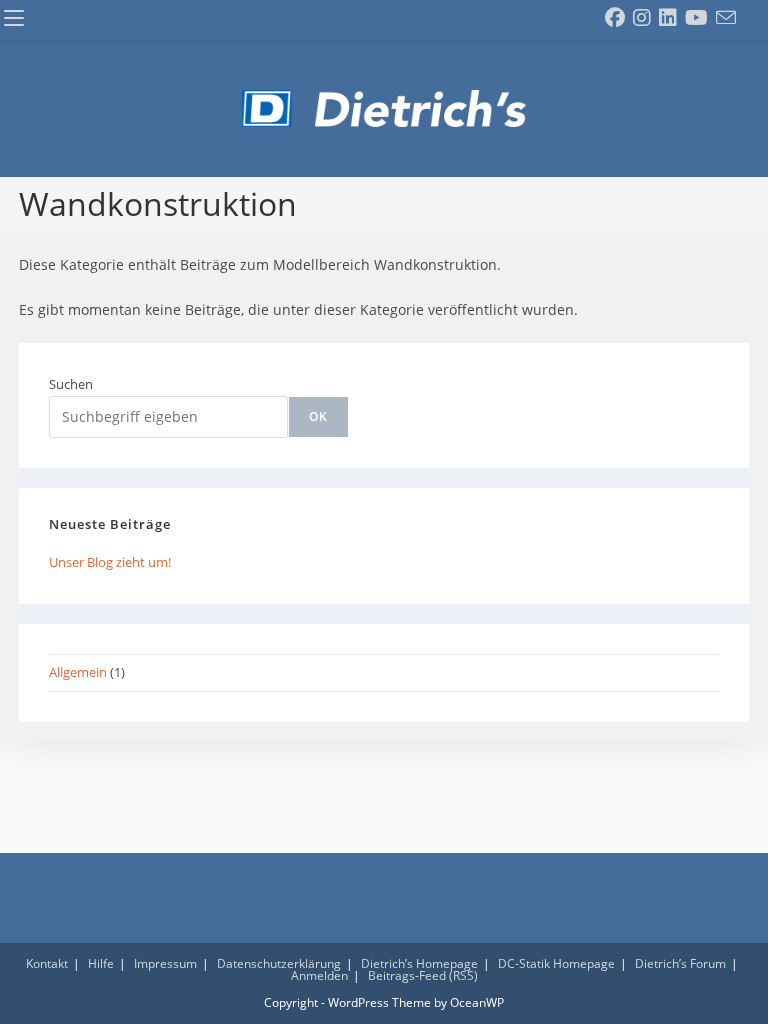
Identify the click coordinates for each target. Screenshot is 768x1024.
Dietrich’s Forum (680, 963)
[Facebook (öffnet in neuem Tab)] (615, 18)
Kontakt (47, 963)
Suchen (71, 384)
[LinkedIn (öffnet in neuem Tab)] (668, 18)
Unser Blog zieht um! (110, 562)
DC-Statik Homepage (556, 963)
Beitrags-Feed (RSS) (423, 975)
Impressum (165, 963)
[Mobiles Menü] (14, 19)
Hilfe (101, 963)
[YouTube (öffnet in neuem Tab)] (696, 18)
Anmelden (319, 975)
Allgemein (78, 672)
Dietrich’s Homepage (419, 963)
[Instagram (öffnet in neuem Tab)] (642, 18)
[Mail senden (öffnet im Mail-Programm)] (726, 18)
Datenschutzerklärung (279, 963)
